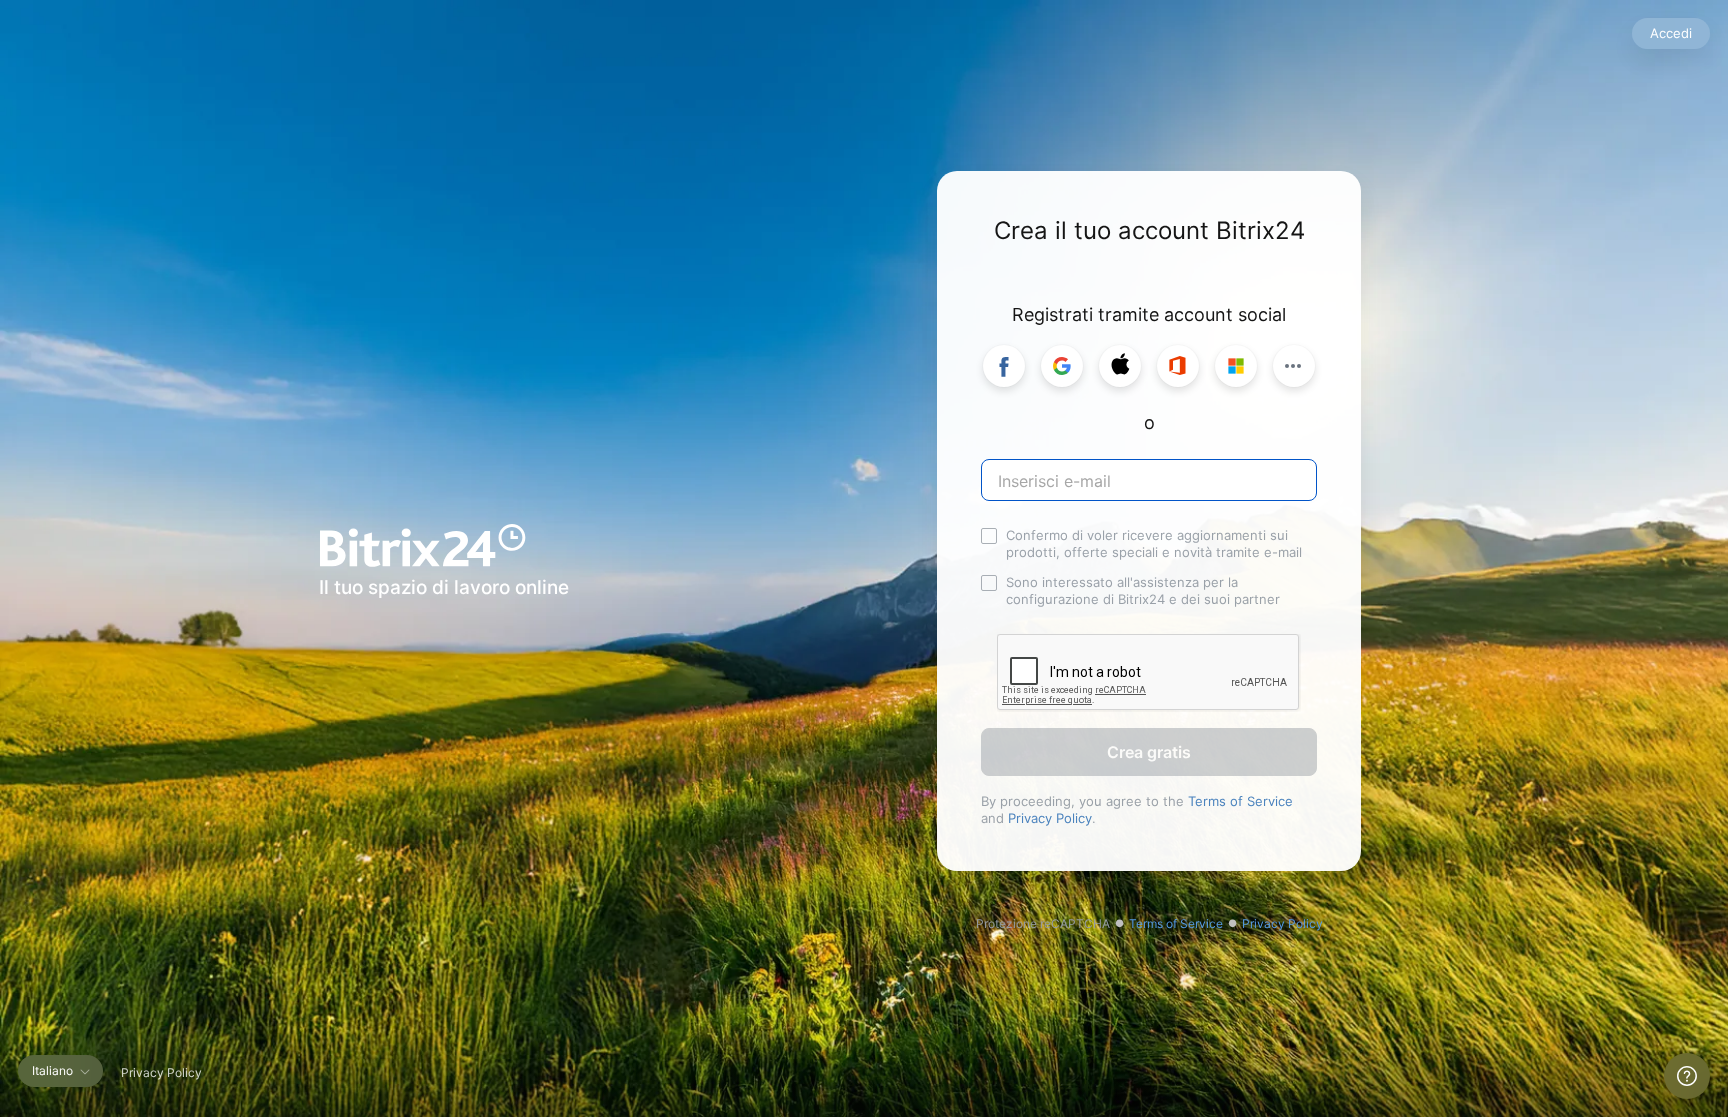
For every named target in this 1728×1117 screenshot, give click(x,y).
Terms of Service (1240, 801)
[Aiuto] (1687, 1076)
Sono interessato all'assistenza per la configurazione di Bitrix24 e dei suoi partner (1143, 590)
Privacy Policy (1050, 818)
